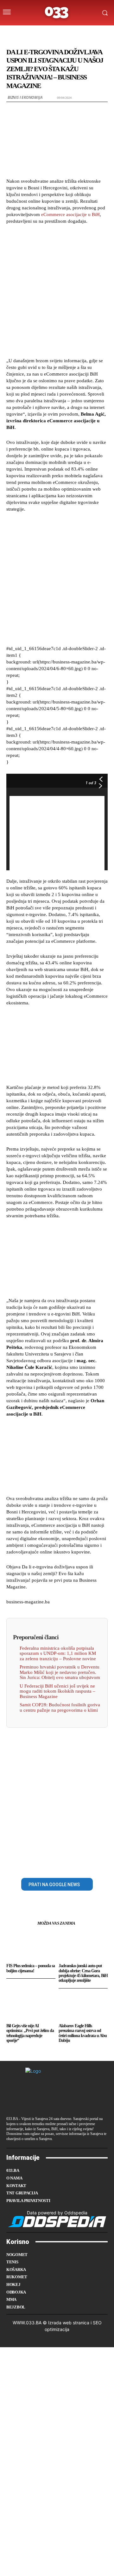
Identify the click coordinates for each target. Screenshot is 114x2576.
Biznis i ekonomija (25, 97)
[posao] (24, 33)
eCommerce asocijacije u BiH (70, 214)
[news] (87, 33)
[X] (50, 1863)
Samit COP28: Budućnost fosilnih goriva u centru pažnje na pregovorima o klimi (60, 1707)
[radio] (74, 33)
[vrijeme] (37, 33)
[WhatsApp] (79, 1863)
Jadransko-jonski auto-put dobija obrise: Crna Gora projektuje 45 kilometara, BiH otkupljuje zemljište (83, 1973)
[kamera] (50, 33)
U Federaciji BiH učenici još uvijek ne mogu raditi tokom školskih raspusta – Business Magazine (57, 1691)
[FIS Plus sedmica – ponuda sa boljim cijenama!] (31, 1946)
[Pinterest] (64, 1863)
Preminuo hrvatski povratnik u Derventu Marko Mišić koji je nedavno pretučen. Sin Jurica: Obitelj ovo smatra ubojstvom (60, 1672)
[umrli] (62, 33)
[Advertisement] (57, 290)
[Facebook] (35, 1863)
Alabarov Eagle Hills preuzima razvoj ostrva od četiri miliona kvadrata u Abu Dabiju (83, 2033)
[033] (57, 13)
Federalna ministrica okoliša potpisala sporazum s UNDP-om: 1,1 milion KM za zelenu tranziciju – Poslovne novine (58, 1653)
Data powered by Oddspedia (57, 2213)
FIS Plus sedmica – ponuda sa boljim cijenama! (31, 1968)
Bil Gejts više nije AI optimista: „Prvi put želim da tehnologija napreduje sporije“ (30, 2033)
